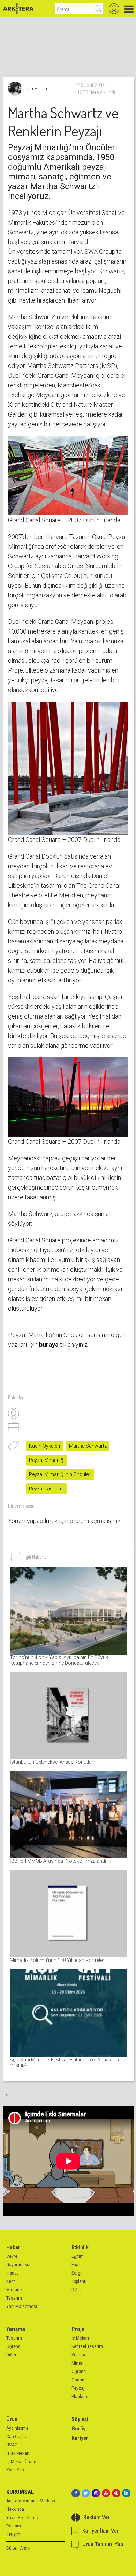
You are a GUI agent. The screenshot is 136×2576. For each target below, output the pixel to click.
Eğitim (78, 2256)
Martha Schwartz (88, 1446)
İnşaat (12, 2273)
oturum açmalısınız (95, 1521)
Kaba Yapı (16, 2470)
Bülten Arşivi (18, 2548)
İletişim (13, 2534)
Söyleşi (80, 2419)
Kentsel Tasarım (87, 2346)
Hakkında (15, 2509)
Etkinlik (80, 2247)
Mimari (78, 2363)
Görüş (78, 2429)
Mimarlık (14, 2290)
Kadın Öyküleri (44, 1446)
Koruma (79, 2355)
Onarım (79, 2380)
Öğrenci (14, 2346)
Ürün (12, 2419)
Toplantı (79, 2281)
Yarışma (16, 2329)
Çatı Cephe (17, 2437)
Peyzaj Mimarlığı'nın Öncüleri (60, 1474)
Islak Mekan (18, 2453)
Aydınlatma (17, 2428)
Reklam (14, 2526)
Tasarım (14, 2298)
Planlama (81, 2397)
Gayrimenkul (18, 2265)
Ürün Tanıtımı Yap (103, 2544)
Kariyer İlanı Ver (101, 2531)
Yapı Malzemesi (22, 2307)
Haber (13, 2247)
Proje (78, 2329)
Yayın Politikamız (23, 2518)
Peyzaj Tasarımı (46, 1489)
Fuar (76, 2265)
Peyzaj (78, 2388)
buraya (49, 1345)
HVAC (12, 2445)
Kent (11, 2281)
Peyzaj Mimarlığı (47, 1460)
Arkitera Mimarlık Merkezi (31, 2501)
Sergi (76, 2273)
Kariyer (80, 2438)
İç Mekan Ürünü (21, 2462)
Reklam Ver (97, 2517)
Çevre (12, 2256)
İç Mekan (80, 2338)
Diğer (77, 2290)
